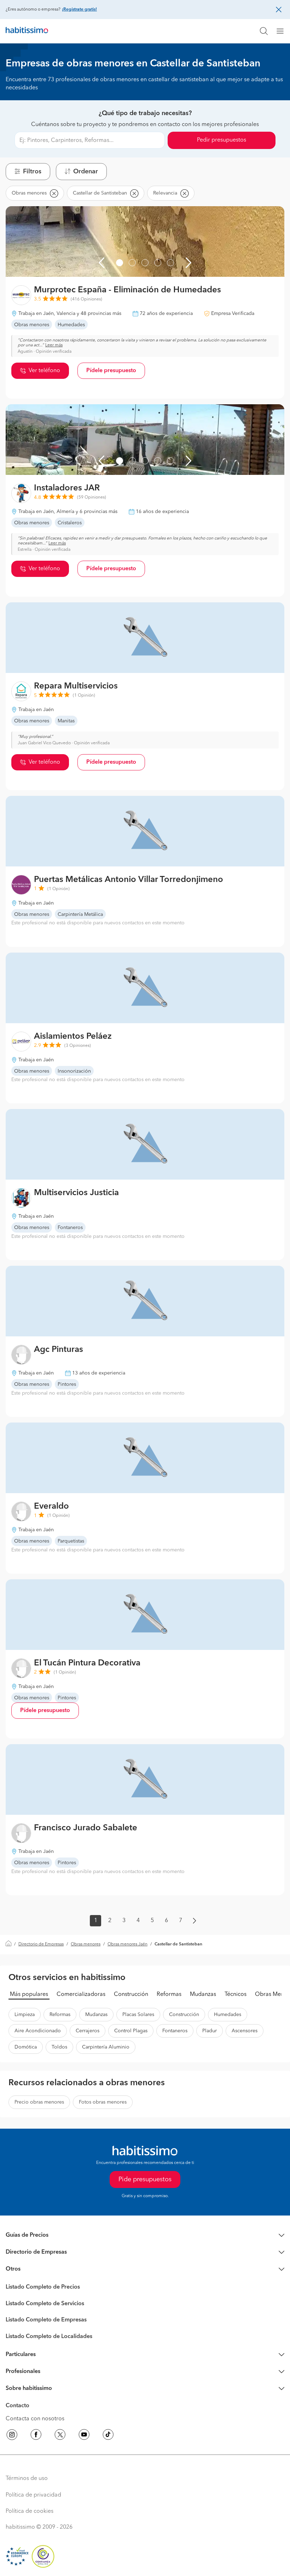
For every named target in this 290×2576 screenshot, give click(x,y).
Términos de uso (27, 2479)
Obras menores (86, 1944)
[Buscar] (264, 31)
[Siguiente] (188, 263)
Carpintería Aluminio (106, 2047)
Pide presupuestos (145, 2180)
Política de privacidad (33, 2495)
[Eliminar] (54, 193)
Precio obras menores (39, 2102)
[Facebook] (36, 2436)
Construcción (131, 1994)
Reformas (169, 1994)
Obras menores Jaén (127, 1944)
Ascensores (245, 2031)
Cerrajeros (88, 2031)
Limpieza (25, 2015)
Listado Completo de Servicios (45, 2304)
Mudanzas (203, 1994)
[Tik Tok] (108, 2436)
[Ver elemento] (120, 263)
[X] (60, 2436)
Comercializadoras (81, 1994)
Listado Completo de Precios (43, 2287)
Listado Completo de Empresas (46, 2320)
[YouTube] (84, 2436)
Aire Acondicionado (38, 2031)
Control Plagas (131, 2031)
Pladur (210, 2031)
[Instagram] (12, 2436)
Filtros (32, 172)
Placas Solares (138, 2015)
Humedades (228, 2015)
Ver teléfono (44, 371)
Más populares (29, 1994)
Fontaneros (175, 2031)
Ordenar (86, 172)
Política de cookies (30, 2511)
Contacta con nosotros (35, 2419)
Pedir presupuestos (222, 140)
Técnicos (236, 1994)
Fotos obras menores (103, 2102)
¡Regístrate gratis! (79, 10)
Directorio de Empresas (41, 1944)
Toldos (59, 2047)
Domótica (26, 2047)
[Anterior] (101, 263)
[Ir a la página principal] (27, 31)
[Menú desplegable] (283, 31)
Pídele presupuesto (111, 371)
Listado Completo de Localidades (49, 2337)
